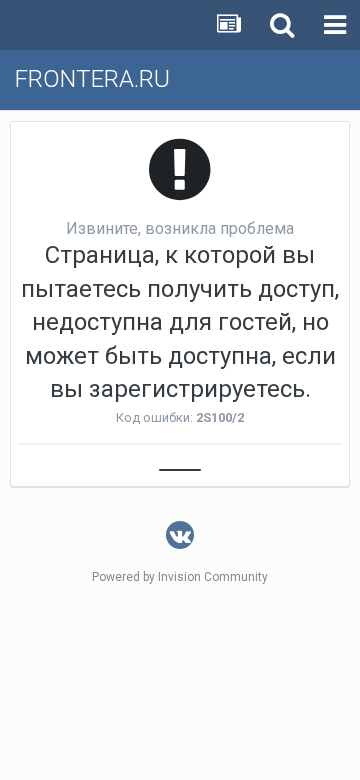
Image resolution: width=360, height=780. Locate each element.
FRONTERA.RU (92, 79)
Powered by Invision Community (180, 577)
